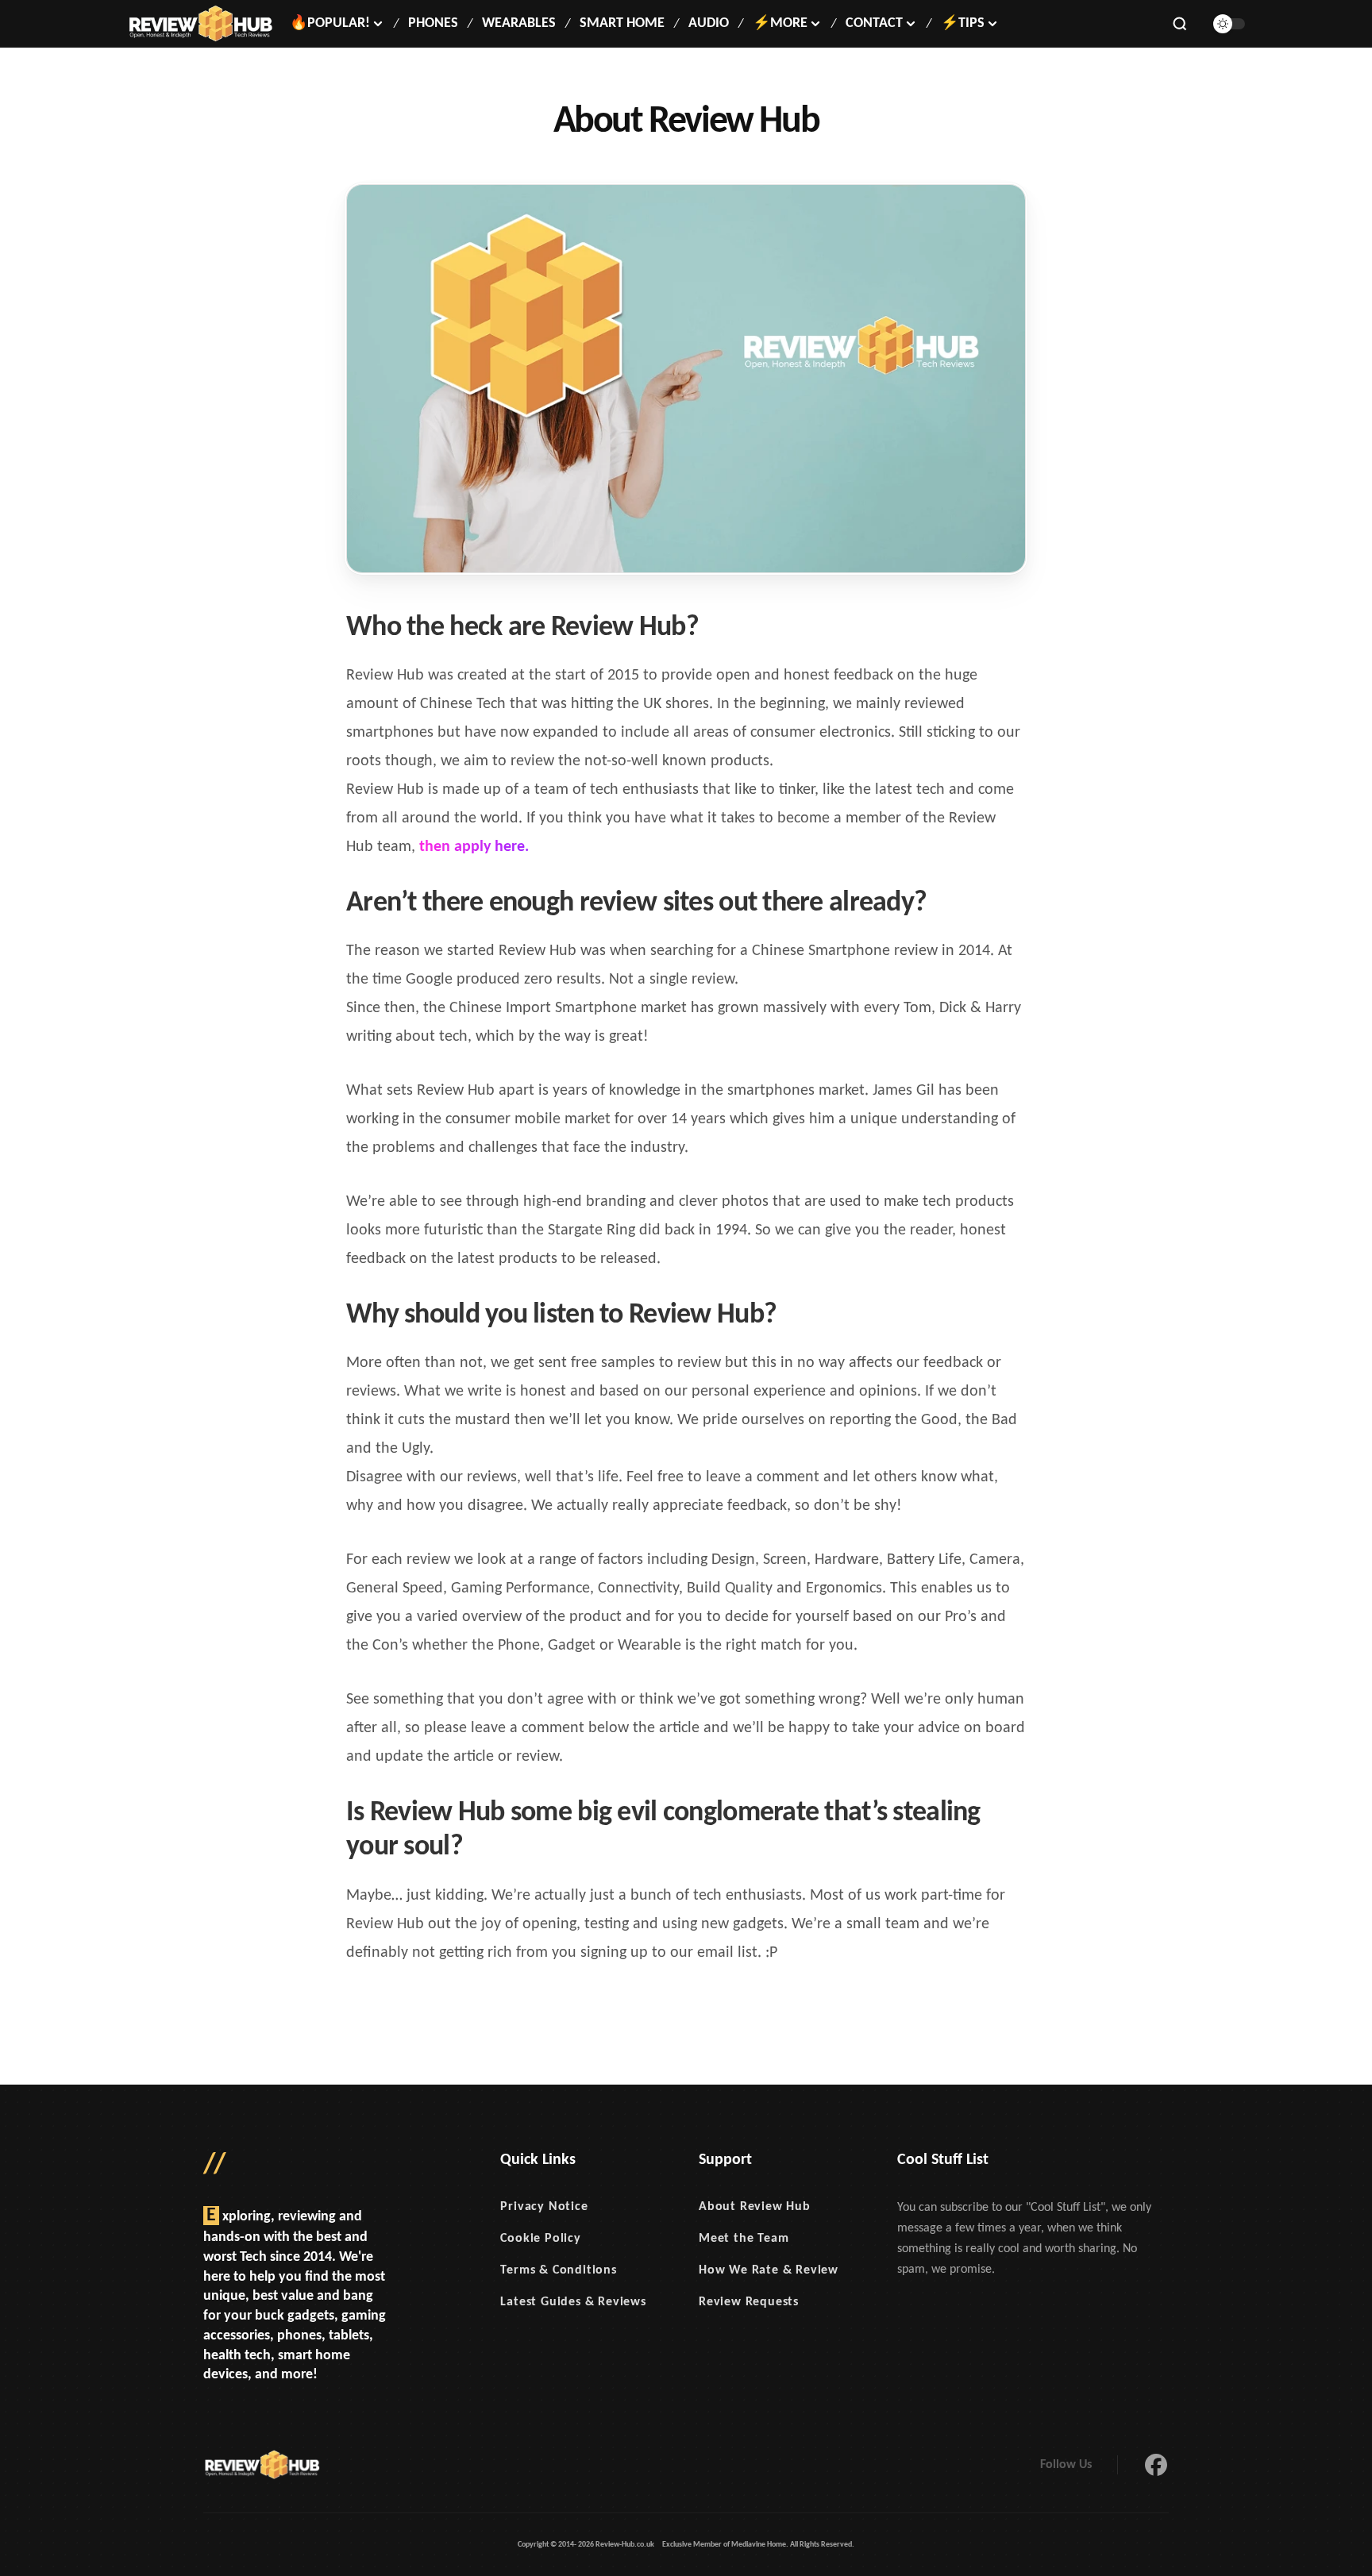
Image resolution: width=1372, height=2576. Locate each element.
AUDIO (709, 23)
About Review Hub (755, 2207)
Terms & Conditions (558, 2270)
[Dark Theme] (1229, 24)
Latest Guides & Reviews (573, 2302)
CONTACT (874, 23)
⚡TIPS (963, 23)
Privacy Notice (544, 2207)
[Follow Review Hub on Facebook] (1156, 2465)
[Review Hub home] (200, 24)
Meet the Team (744, 2239)
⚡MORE (780, 23)
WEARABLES (519, 23)
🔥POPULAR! (330, 23)
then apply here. (474, 847)
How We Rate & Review (769, 2270)
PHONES (433, 23)
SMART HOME (622, 23)
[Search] (1180, 24)
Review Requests (749, 2302)
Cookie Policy (540, 2239)
